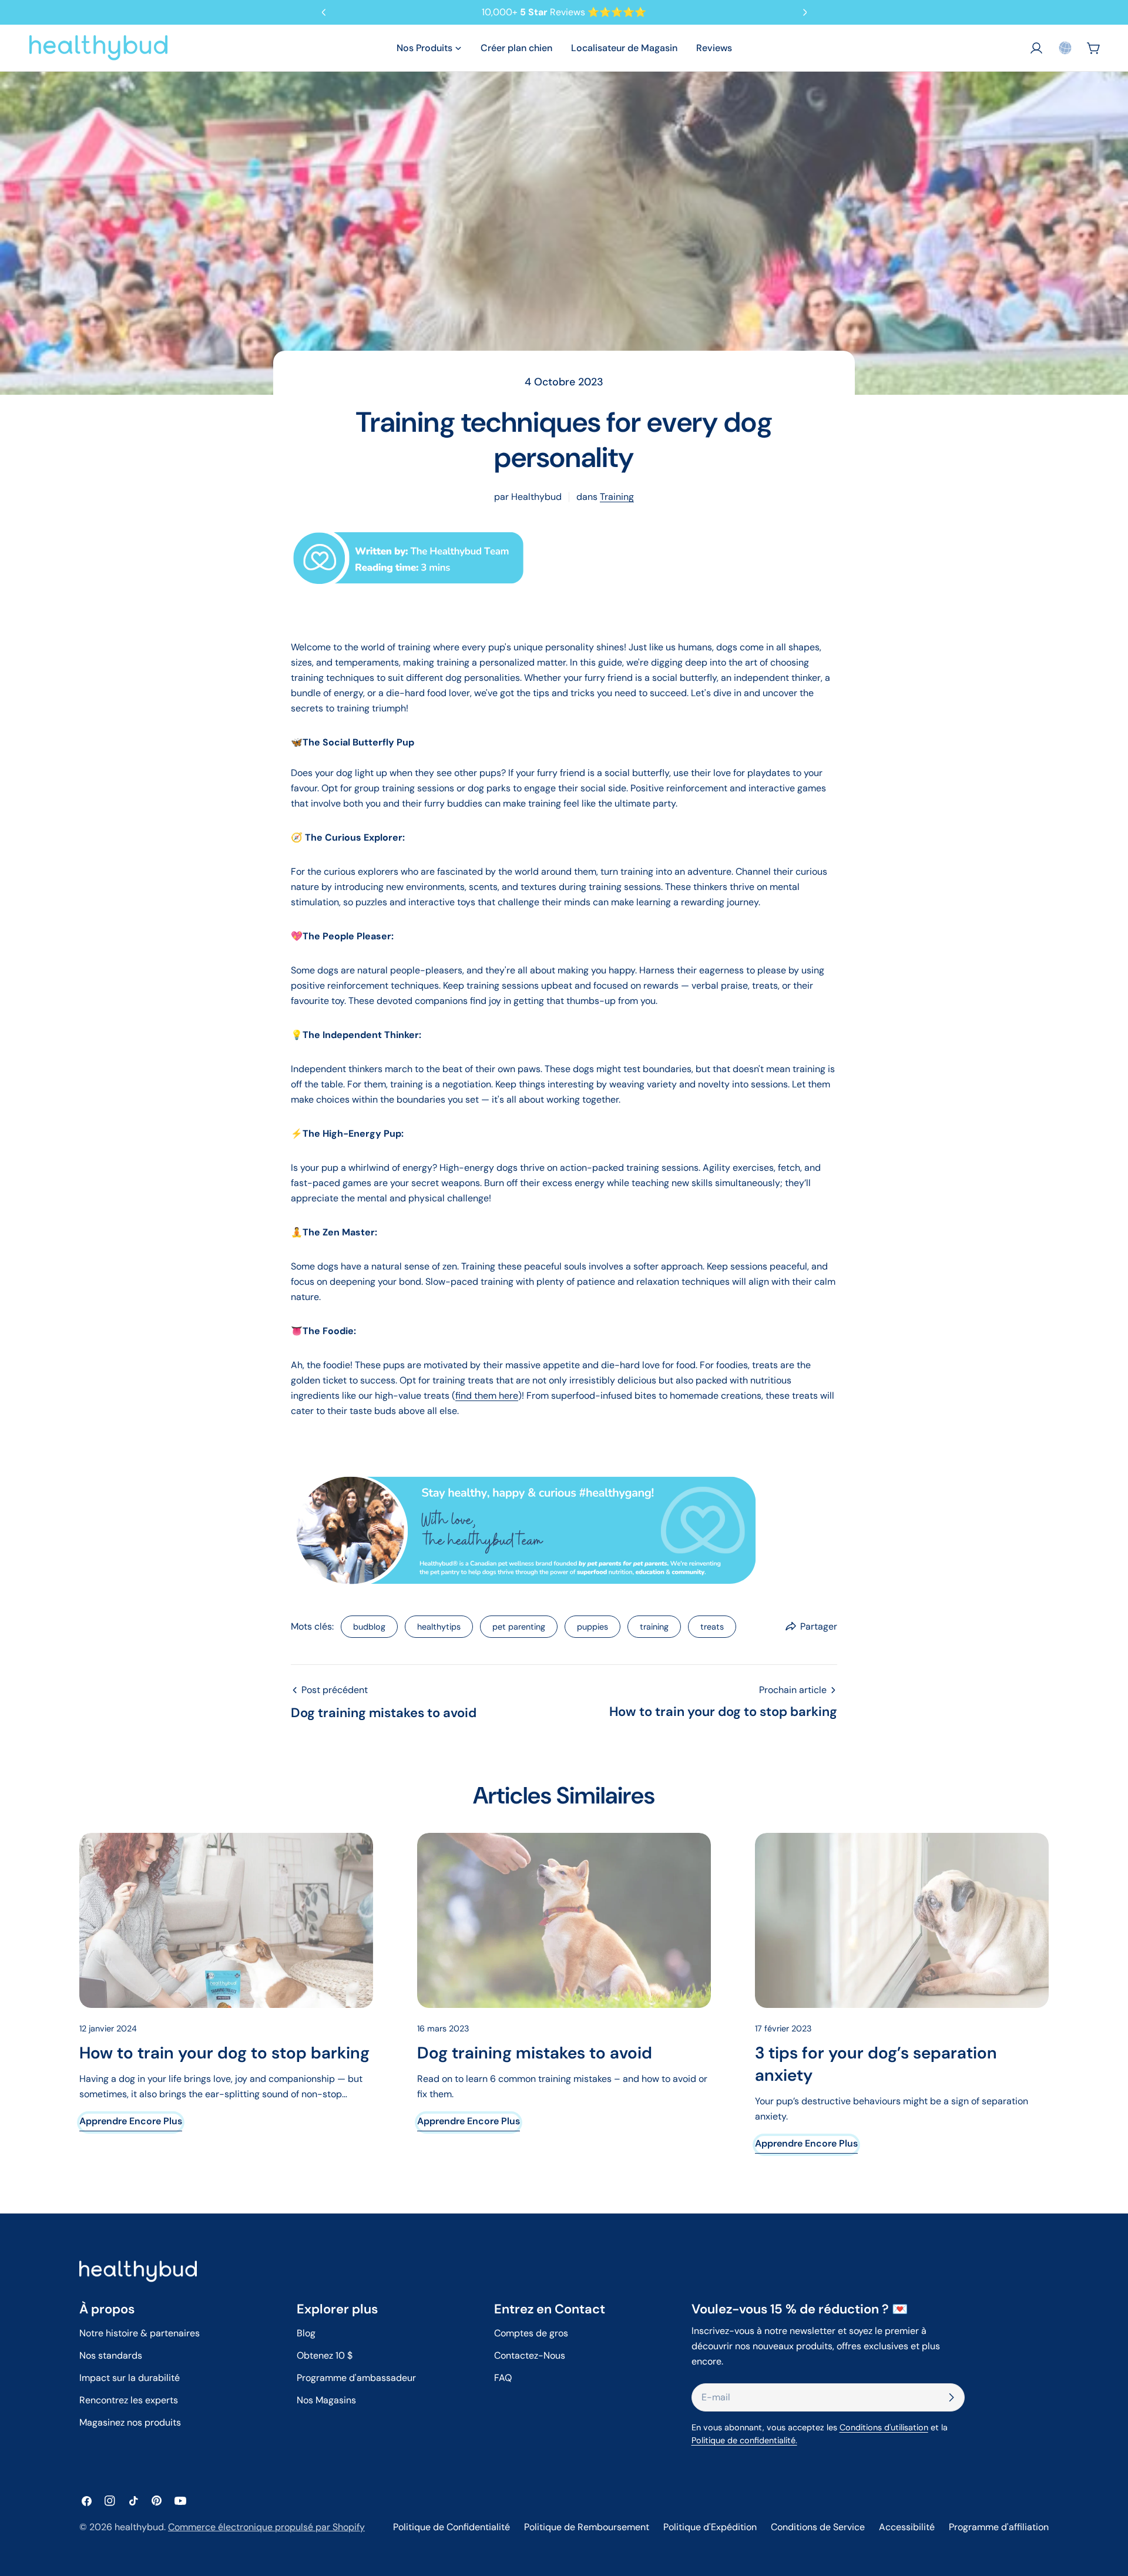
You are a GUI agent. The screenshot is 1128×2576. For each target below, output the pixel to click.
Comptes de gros (531, 2333)
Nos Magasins (326, 2400)
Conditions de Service (818, 2527)
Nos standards (111, 2355)
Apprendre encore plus (131, 2121)
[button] (1065, 48)
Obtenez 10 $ (325, 2355)
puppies (592, 1627)
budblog (369, 1627)
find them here (487, 1396)
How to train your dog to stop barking (224, 2053)
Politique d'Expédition (710, 2527)
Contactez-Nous (530, 2355)
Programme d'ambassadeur (356, 2378)
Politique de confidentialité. (744, 2440)
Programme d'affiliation (999, 2527)
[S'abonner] (951, 2397)
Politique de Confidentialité (451, 2527)
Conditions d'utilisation (884, 2427)
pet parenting (519, 1627)
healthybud (139, 2527)
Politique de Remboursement (587, 2527)
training (617, 497)
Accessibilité (907, 2527)
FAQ (503, 2378)
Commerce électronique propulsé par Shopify (266, 2527)
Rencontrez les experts (129, 2400)
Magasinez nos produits (130, 2422)
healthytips (439, 1627)
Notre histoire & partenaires (140, 2333)
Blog (306, 2333)
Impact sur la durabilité (130, 2378)
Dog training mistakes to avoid (535, 2053)
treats (712, 1627)
